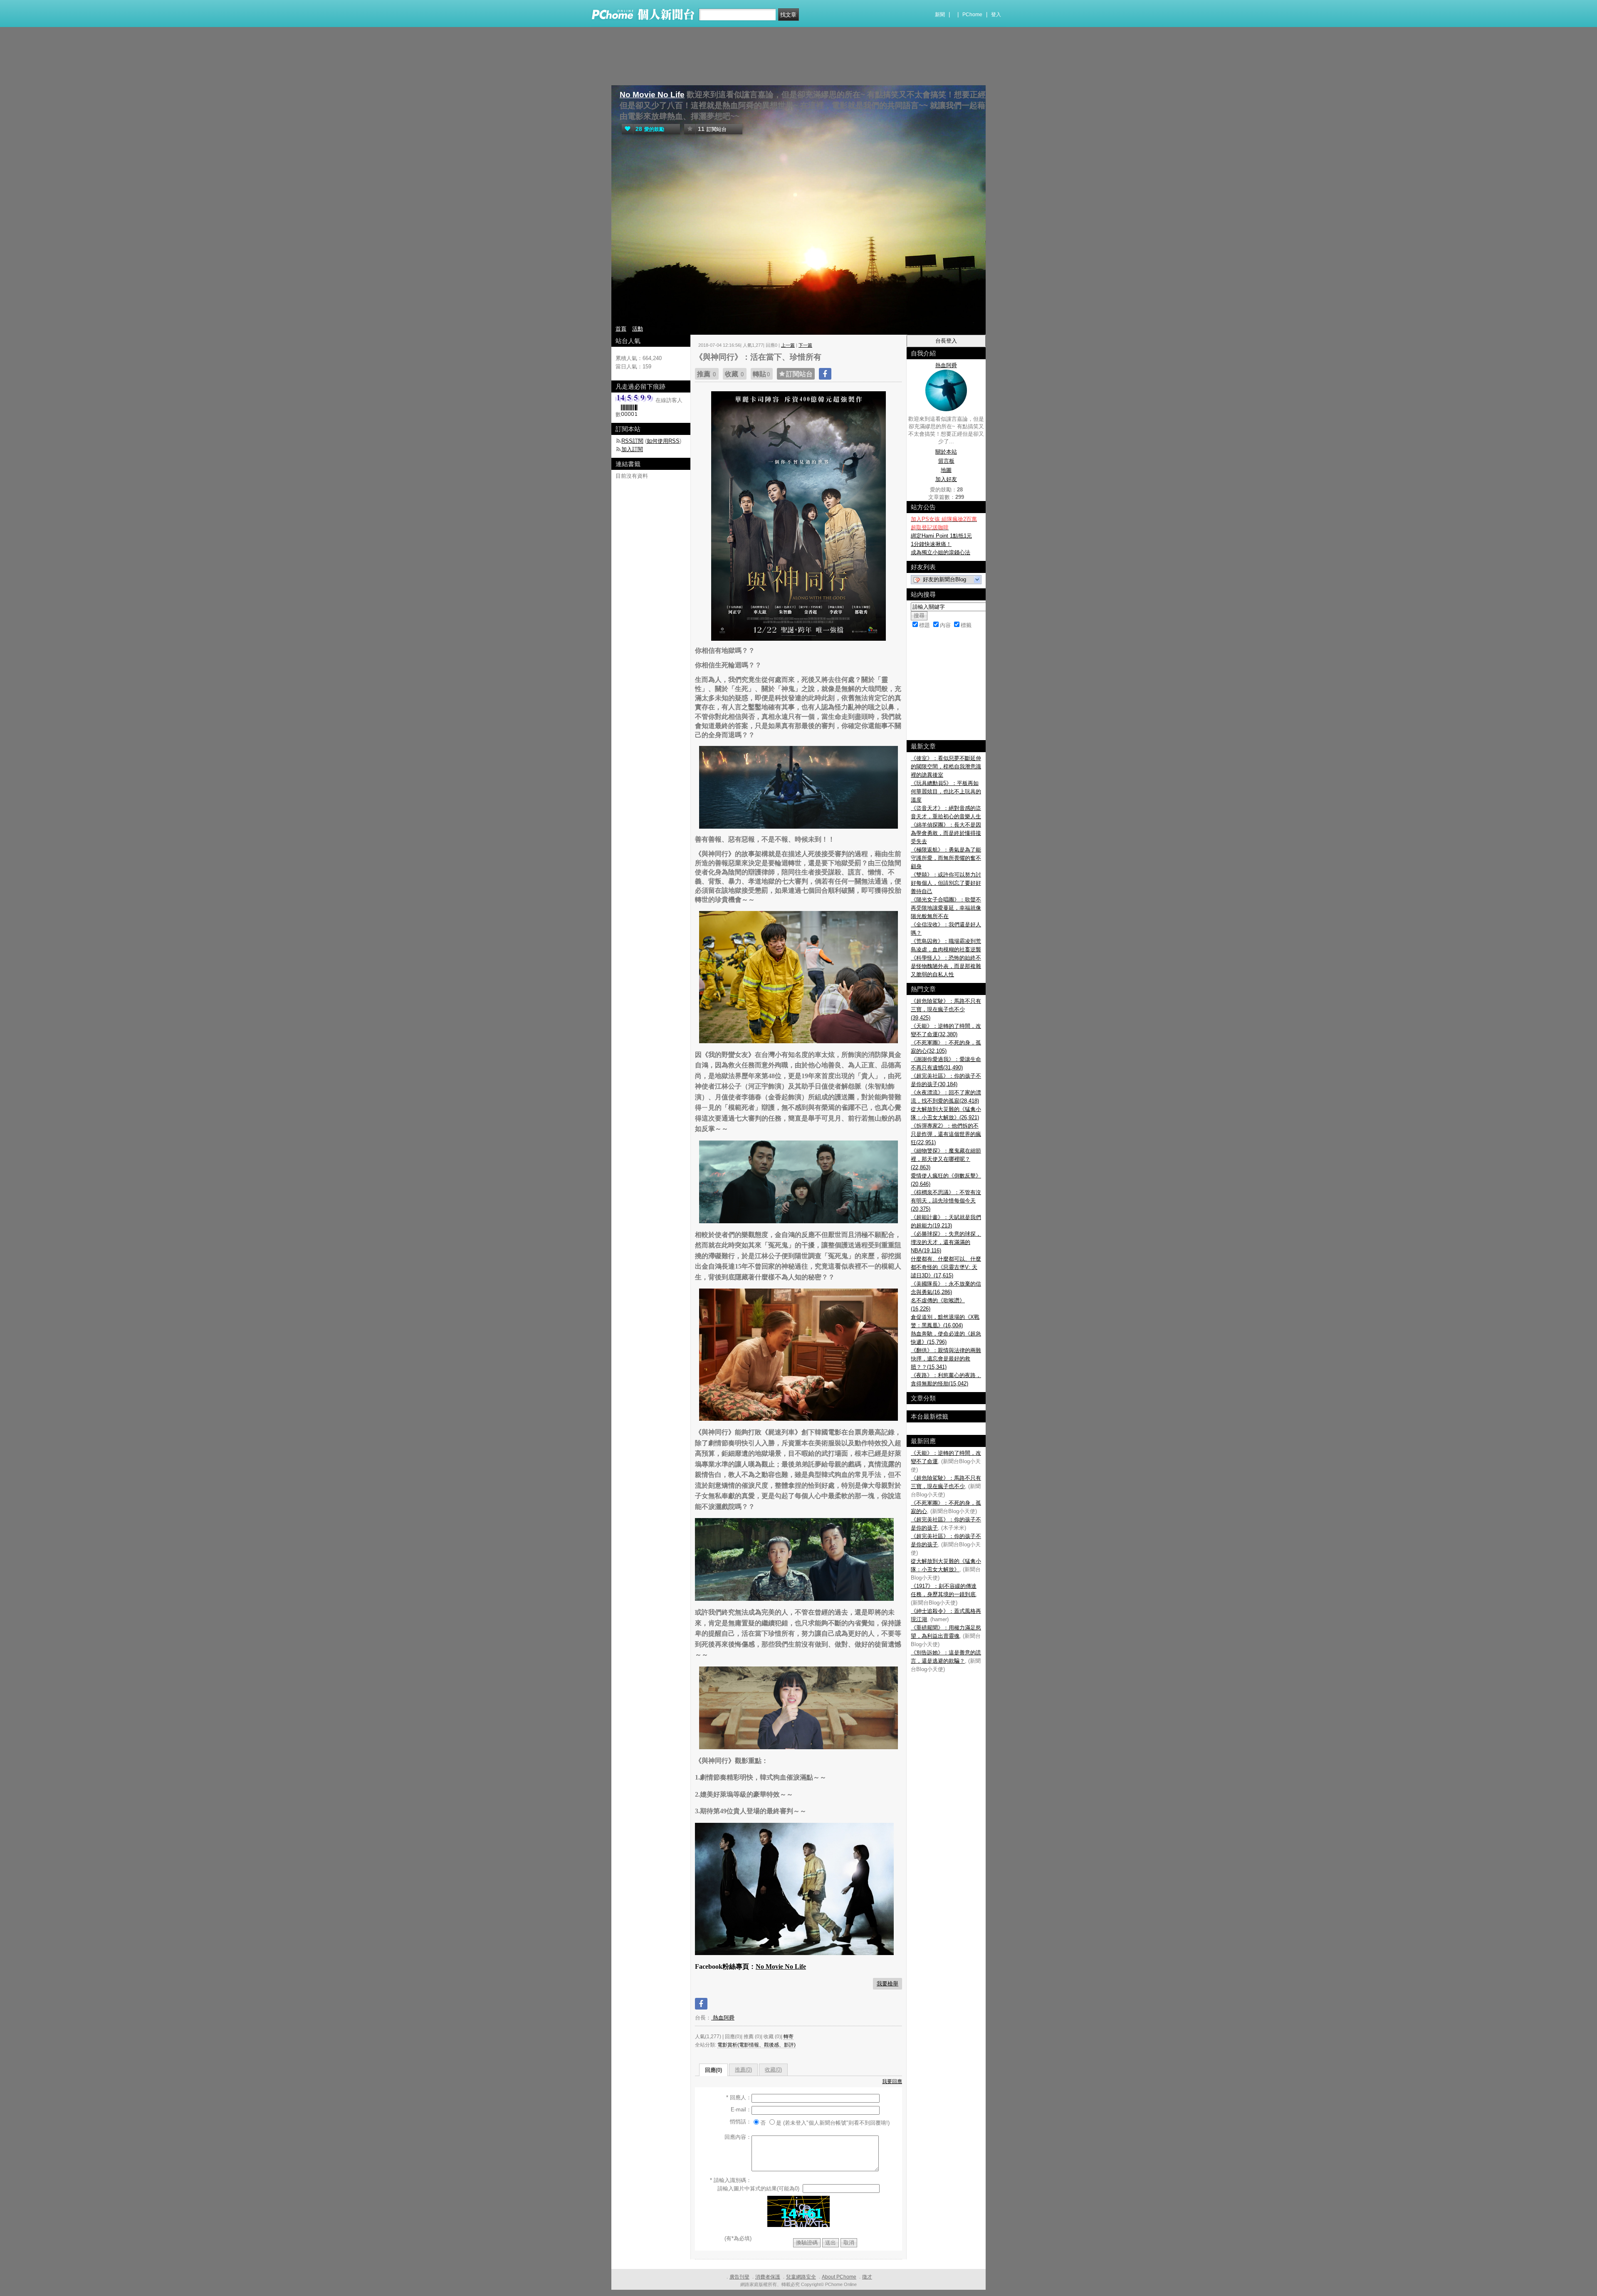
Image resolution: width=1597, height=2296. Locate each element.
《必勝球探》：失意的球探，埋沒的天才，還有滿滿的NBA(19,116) (946, 1242)
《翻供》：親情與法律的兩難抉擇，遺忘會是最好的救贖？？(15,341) (946, 1359)
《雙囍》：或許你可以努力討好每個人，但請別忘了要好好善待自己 (946, 883)
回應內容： (738, 2137)
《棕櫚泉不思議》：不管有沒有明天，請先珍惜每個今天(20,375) (946, 1201)
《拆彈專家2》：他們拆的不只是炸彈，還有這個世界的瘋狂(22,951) (946, 1134)
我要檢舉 (887, 1984)
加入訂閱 (632, 449)
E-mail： (741, 2110)
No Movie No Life (652, 95)
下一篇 (805, 345)
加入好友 (946, 479)
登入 (996, 15)
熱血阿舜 (723, 2018)
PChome (972, 15)
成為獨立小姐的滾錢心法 (941, 552)
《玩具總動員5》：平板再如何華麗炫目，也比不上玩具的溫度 (946, 791)
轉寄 (789, 2037)
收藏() (773, 2070)
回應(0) (713, 2070)
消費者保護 (768, 2277)
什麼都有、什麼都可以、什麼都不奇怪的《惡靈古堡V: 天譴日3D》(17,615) (946, 1267)
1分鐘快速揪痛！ (931, 544)
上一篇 (788, 345)
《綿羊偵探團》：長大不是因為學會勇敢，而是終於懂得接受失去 (946, 833)
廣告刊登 (739, 2277)
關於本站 (946, 452)
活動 (638, 329)
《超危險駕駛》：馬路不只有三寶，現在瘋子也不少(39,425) (946, 1009)
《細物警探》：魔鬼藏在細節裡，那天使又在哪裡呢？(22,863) (946, 1159)
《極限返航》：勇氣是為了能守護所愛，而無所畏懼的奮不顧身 (946, 858)
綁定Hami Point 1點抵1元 (941, 536)
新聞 (940, 15)
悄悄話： (741, 2122)
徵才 (867, 2277)
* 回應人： (739, 2097)
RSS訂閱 (632, 441)
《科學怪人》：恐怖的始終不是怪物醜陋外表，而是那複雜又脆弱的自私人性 (946, 966)
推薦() (743, 2070)
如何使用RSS (663, 441)
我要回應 (892, 2081)
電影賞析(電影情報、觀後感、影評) (756, 2045)
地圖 (946, 470)
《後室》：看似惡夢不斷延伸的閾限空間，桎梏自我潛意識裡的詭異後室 (946, 767)
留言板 (946, 461)
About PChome (839, 2277)
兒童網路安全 (801, 2277)
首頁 (621, 329)
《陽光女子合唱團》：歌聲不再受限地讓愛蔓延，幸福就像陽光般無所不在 (946, 908)
